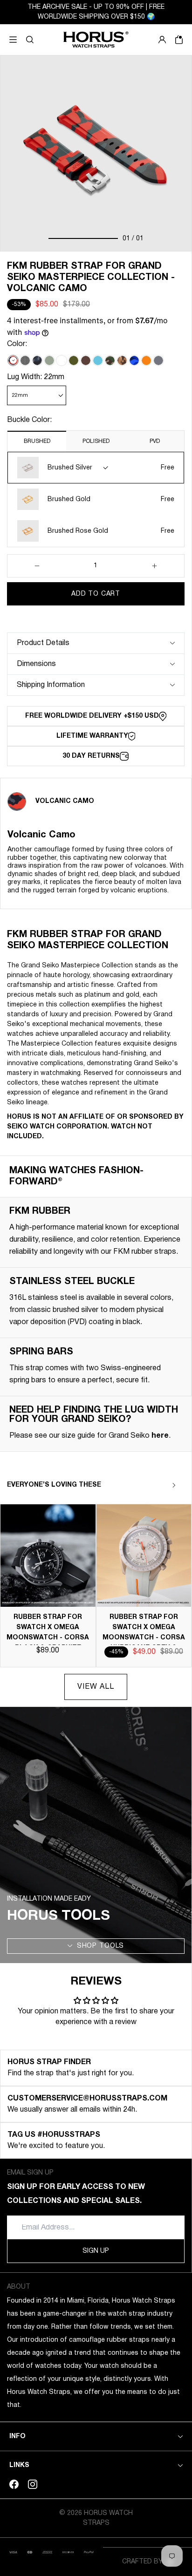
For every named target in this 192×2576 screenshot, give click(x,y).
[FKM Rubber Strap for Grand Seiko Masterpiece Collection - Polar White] (62, 360)
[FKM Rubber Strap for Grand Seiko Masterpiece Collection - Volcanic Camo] (13, 360)
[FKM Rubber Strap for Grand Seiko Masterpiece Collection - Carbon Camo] (37, 360)
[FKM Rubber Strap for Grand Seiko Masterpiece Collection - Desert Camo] (122, 360)
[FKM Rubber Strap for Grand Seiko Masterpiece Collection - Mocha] (86, 360)
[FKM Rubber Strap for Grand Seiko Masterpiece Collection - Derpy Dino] (25, 360)
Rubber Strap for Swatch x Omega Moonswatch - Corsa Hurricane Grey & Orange (144, 1638)
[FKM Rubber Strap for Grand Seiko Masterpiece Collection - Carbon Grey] (158, 360)
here (160, 1436)
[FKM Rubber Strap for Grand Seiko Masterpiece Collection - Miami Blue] (98, 360)
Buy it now (96, 617)
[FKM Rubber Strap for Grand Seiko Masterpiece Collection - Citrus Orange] (146, 360)
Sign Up (96, 2251)
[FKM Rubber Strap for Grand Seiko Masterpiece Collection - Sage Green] (49, 360)
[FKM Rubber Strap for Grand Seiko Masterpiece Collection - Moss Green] (74, 360)
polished (96, 441)
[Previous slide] (158, 1485)
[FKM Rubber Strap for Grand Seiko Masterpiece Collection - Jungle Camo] (110, 360)
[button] (30, 40)
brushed (37, 441)
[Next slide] (174, 1485)
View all (96, 1687)
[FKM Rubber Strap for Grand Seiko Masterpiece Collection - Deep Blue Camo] (134, 360)
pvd (155, 441)
